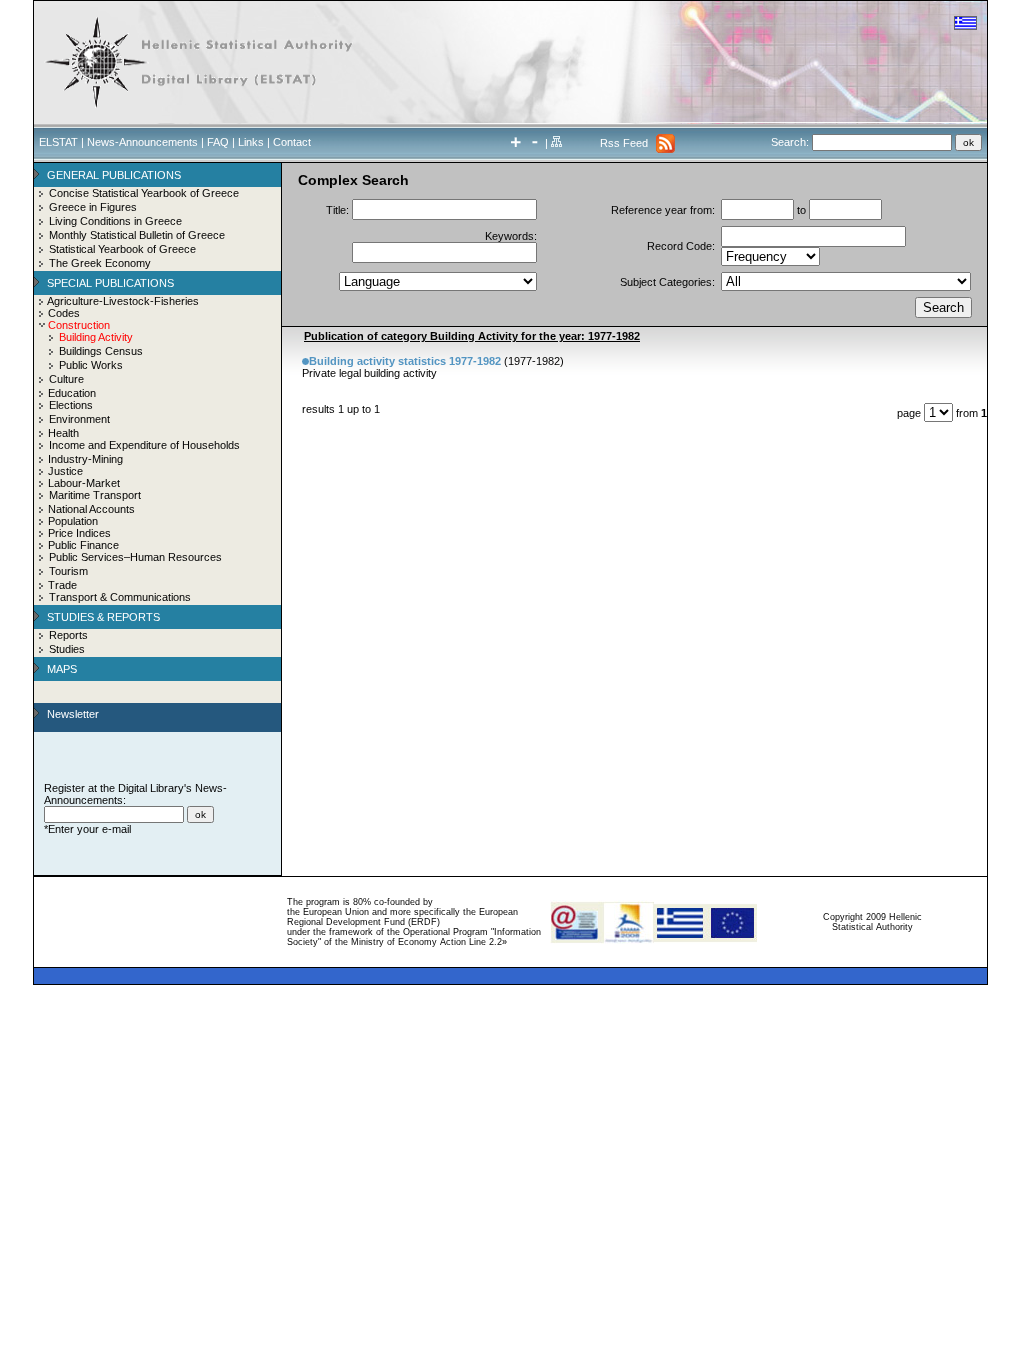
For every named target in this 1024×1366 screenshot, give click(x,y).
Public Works (91, 365)
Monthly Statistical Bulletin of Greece (137, 235)
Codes (64, 313)
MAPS (62, 669)
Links (251, 142)
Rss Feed (624, 143)
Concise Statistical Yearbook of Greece (144, 193)
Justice (65, 471)
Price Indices (79, 533)
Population (73, 521)
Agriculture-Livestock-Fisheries (123, 301)
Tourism (68, 571)
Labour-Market (84, 483)
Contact (292, 142)
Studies (67, 649)
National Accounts (91, 509)
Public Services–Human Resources (135, 557)
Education (72, 393)
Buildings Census (101, 351)
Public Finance (83, 545)
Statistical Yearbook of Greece (122, 249)
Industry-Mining (85, 459)
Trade (62, 585)
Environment (79, 419)
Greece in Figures (93, 207)
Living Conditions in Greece (115, 221)
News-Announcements (142, 142)
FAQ (218, 142)
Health (63, 433)
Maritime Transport (95, 495)
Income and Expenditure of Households (144, 445)
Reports (68, 635)
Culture (66, 379)
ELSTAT (58, 142)
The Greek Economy (100, 263)
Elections (71, 405)
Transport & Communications (120, 597)
